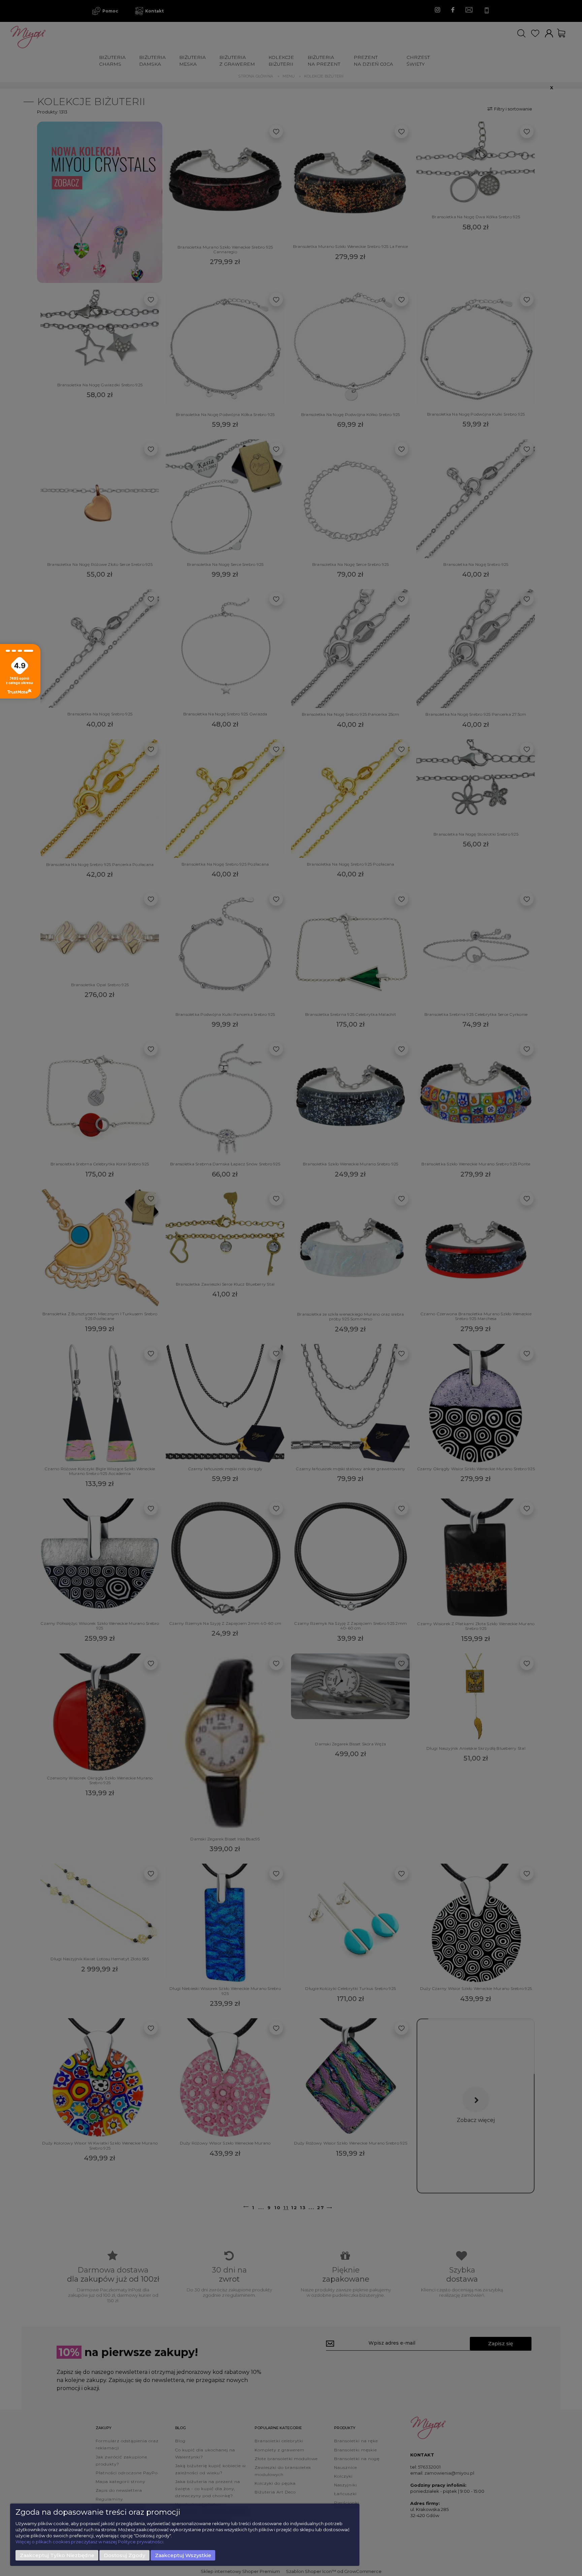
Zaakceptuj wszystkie (183, 2555)
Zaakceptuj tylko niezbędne (57, 2555)
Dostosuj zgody (124, 2555)
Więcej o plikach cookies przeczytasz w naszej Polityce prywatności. (90, 2542)
